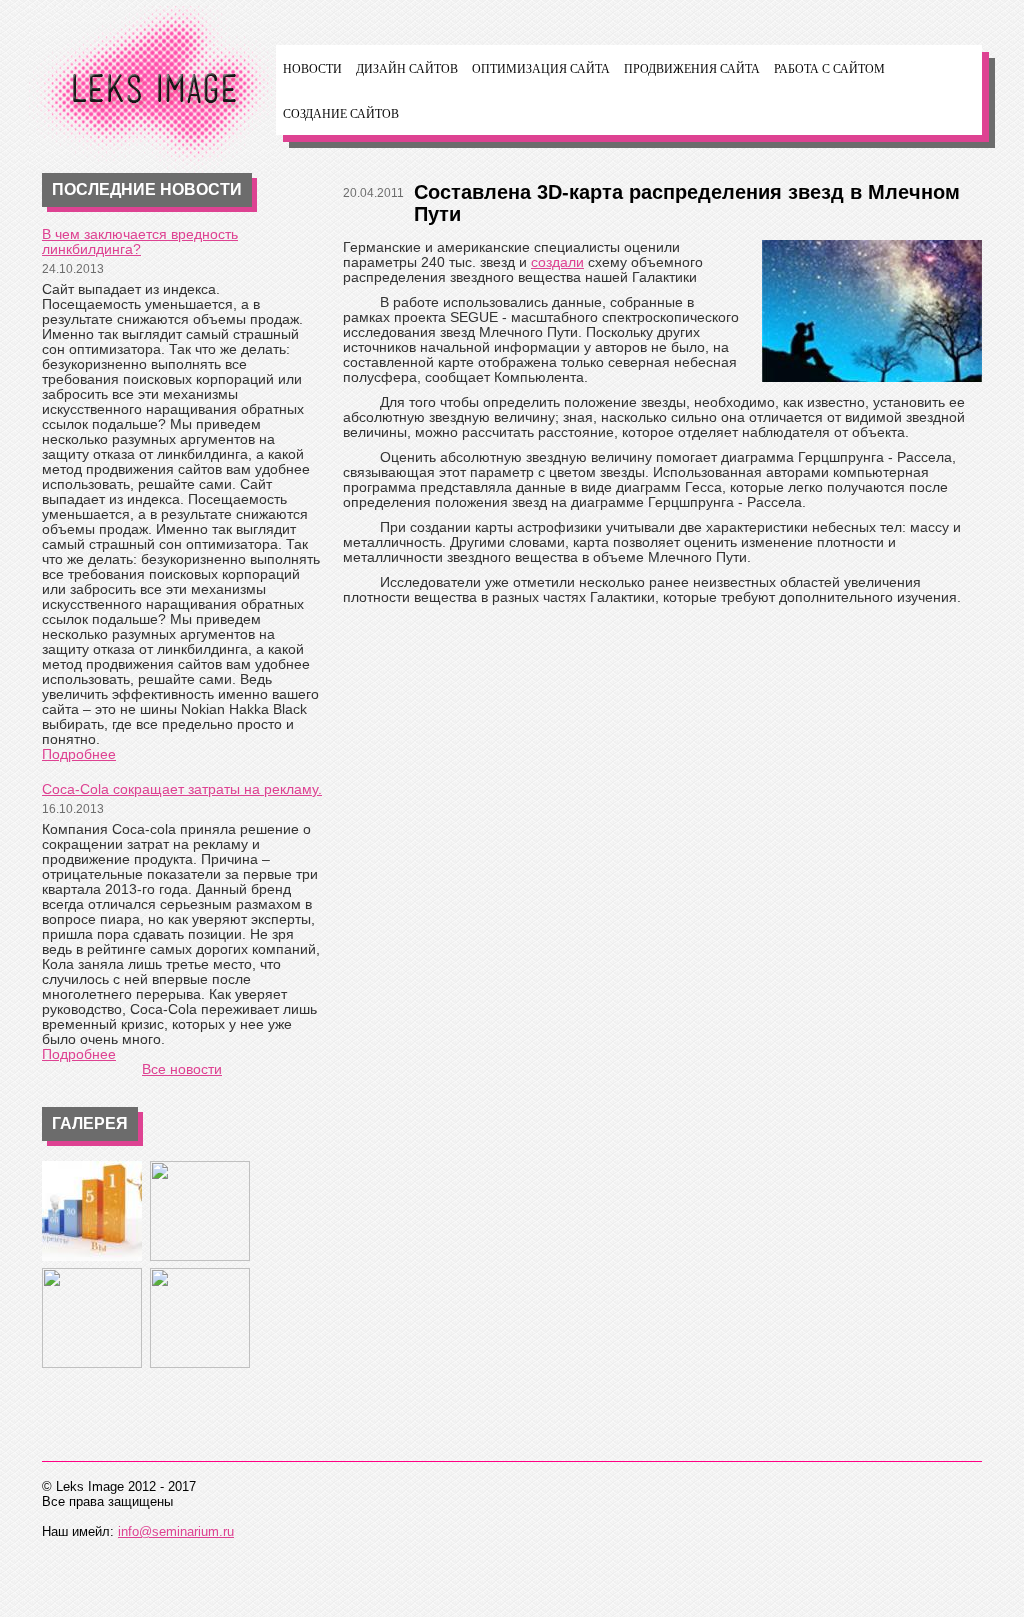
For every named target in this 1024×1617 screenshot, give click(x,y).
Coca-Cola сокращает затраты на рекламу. (182, 789)
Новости (312, 69)
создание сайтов (341, 114)
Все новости (182, 1069)
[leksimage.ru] (152, 89)
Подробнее (79, 754)
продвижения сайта (692, 69)
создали (557, 262)
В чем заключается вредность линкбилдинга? (140, 242)
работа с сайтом (829, 69)
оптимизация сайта (541, 69)
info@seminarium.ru (176, 1531)
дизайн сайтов (407, 69)
